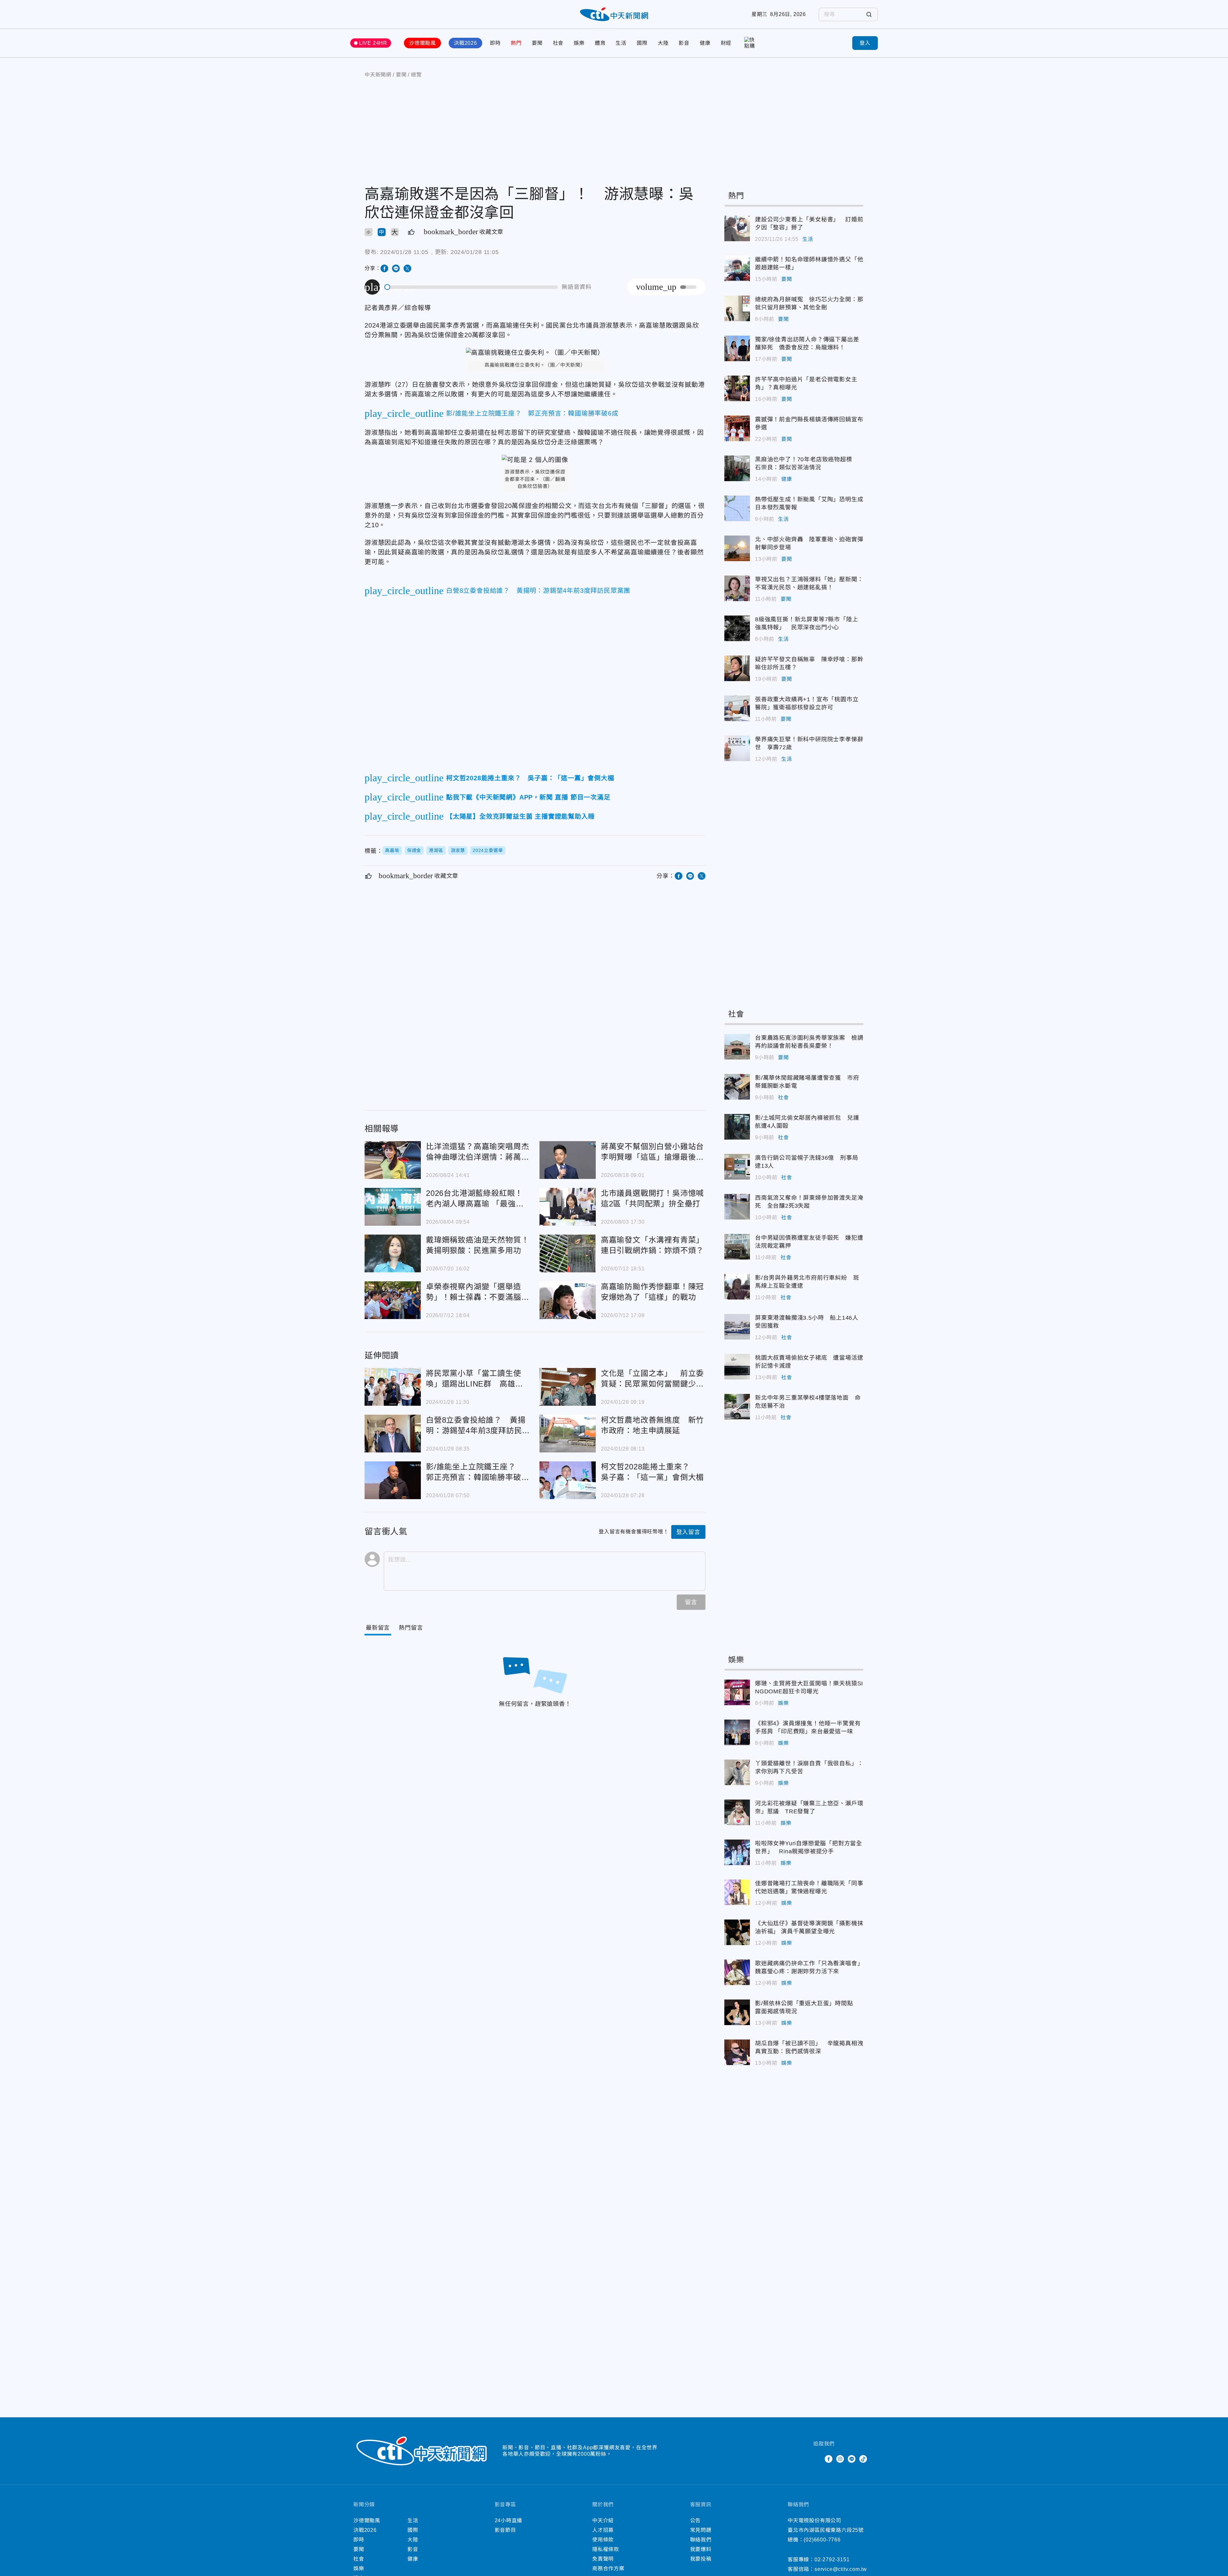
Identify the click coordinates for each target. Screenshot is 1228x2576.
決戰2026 (465, 43)
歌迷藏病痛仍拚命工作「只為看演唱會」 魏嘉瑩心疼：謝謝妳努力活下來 (737, 1972)
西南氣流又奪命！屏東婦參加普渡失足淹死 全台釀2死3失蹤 (737, 1207)
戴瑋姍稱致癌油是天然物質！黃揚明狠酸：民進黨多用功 (393, 1253)
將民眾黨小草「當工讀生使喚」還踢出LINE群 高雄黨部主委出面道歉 (393, 1387)
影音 (684, 43)
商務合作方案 (608, 2568)
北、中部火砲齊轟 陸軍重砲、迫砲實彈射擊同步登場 (737, 548)
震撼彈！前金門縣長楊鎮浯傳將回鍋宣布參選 (737, 428)
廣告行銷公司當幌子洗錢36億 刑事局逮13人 (737, 1167)
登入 (865, 43)
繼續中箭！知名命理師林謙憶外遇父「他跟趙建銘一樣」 (737, 268)
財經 (726, 43)
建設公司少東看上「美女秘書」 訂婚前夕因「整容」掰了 (737, 228)
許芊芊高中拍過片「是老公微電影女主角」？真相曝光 (737, 388)
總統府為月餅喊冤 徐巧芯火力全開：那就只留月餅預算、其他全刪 (737, 308)
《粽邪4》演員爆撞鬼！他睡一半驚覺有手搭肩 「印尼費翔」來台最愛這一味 (737, 1732)
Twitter (817, 2459)
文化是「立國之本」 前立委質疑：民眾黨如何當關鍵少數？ (568, 1387)
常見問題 (701, 2530)
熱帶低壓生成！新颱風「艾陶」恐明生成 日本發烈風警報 (737, 508)
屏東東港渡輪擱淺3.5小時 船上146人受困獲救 (737, 1327)
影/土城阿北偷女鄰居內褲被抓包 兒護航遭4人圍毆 (737, 1127)
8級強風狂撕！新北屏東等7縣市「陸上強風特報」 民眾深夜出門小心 (737, 628)
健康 (705, 43)
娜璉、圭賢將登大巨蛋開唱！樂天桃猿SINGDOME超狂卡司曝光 (737, 1692)
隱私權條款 (606, 2549)
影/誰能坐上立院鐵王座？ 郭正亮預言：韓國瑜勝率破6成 (393, 1480)
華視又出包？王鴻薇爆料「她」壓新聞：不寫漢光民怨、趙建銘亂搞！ (737, 588)
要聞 (537, 43)
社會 (558, 43)
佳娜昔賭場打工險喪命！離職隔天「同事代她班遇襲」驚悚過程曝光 (737, 1892)
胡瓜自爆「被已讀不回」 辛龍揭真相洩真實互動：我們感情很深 (737, 2052)
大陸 (663, 43)
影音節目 (505, 2530)
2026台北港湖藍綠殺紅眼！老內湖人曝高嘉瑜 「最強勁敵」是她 (393, 1207)
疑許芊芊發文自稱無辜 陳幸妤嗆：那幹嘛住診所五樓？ (737, 668)
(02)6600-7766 (822, 2540)
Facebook (829, 2459)
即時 (495, 43)
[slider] (471, 287)
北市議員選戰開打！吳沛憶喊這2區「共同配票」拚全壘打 (568, 1207)
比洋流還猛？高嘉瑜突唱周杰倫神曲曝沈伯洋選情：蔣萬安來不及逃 (393, 1160)
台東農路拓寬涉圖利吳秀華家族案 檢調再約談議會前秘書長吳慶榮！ (737, 1047)
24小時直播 (509, 2520)
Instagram (840, 2459)
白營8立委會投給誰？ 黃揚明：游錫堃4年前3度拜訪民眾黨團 (393, 1434)
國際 (642, 43)
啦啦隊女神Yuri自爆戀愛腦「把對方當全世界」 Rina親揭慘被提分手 (737, 1852)
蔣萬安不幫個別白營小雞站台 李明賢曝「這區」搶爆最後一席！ (568, 1160)
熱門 (516, 43)
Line (852, 2459)
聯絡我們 (701, 2540)
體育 (600, 43)
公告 (696, 2520)
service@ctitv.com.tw (841, 2569)
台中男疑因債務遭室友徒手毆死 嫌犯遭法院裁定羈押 (737, 1247)
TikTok (863, 2459)
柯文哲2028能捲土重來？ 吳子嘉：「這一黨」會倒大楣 (568, 1480)
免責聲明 (603, 2559)
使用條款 (603, 2540)
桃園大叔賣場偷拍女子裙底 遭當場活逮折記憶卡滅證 (737, 1367)
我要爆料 (701, 2549)
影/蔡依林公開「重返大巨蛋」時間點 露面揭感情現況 (737, 2012)
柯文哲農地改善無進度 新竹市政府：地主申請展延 (568, 1434)
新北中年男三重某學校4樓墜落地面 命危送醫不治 (737, 1407)
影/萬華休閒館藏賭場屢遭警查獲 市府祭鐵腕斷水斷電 (737, 1087)
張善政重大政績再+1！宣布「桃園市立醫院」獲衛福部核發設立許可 (737, 708)
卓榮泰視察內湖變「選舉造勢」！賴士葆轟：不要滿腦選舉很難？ (393, 1300)
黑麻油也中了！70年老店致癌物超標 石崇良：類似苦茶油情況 (737, 468)
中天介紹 (603, 2520)
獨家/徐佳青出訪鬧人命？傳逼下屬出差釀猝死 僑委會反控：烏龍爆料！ (737, 348)
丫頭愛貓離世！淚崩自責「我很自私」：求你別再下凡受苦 (737, 1772)
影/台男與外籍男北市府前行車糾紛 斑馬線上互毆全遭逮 (737, 1287)
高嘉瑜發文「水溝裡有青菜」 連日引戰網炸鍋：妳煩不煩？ (568, 1253)
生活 (621, 43)
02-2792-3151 (832, 2560)
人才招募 (603, 2530)
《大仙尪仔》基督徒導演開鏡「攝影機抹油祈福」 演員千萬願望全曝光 (737, 1932)
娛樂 (579, 43)
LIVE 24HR (373, 43)
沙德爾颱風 (422, 43)
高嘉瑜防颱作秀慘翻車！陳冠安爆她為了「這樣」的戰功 (568, 1300)
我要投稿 (701, 2559)
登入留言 (688, 1532)
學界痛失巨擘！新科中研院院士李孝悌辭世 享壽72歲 (737, 748)
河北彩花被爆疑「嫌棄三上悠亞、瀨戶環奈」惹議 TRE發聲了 (737, 1812)
